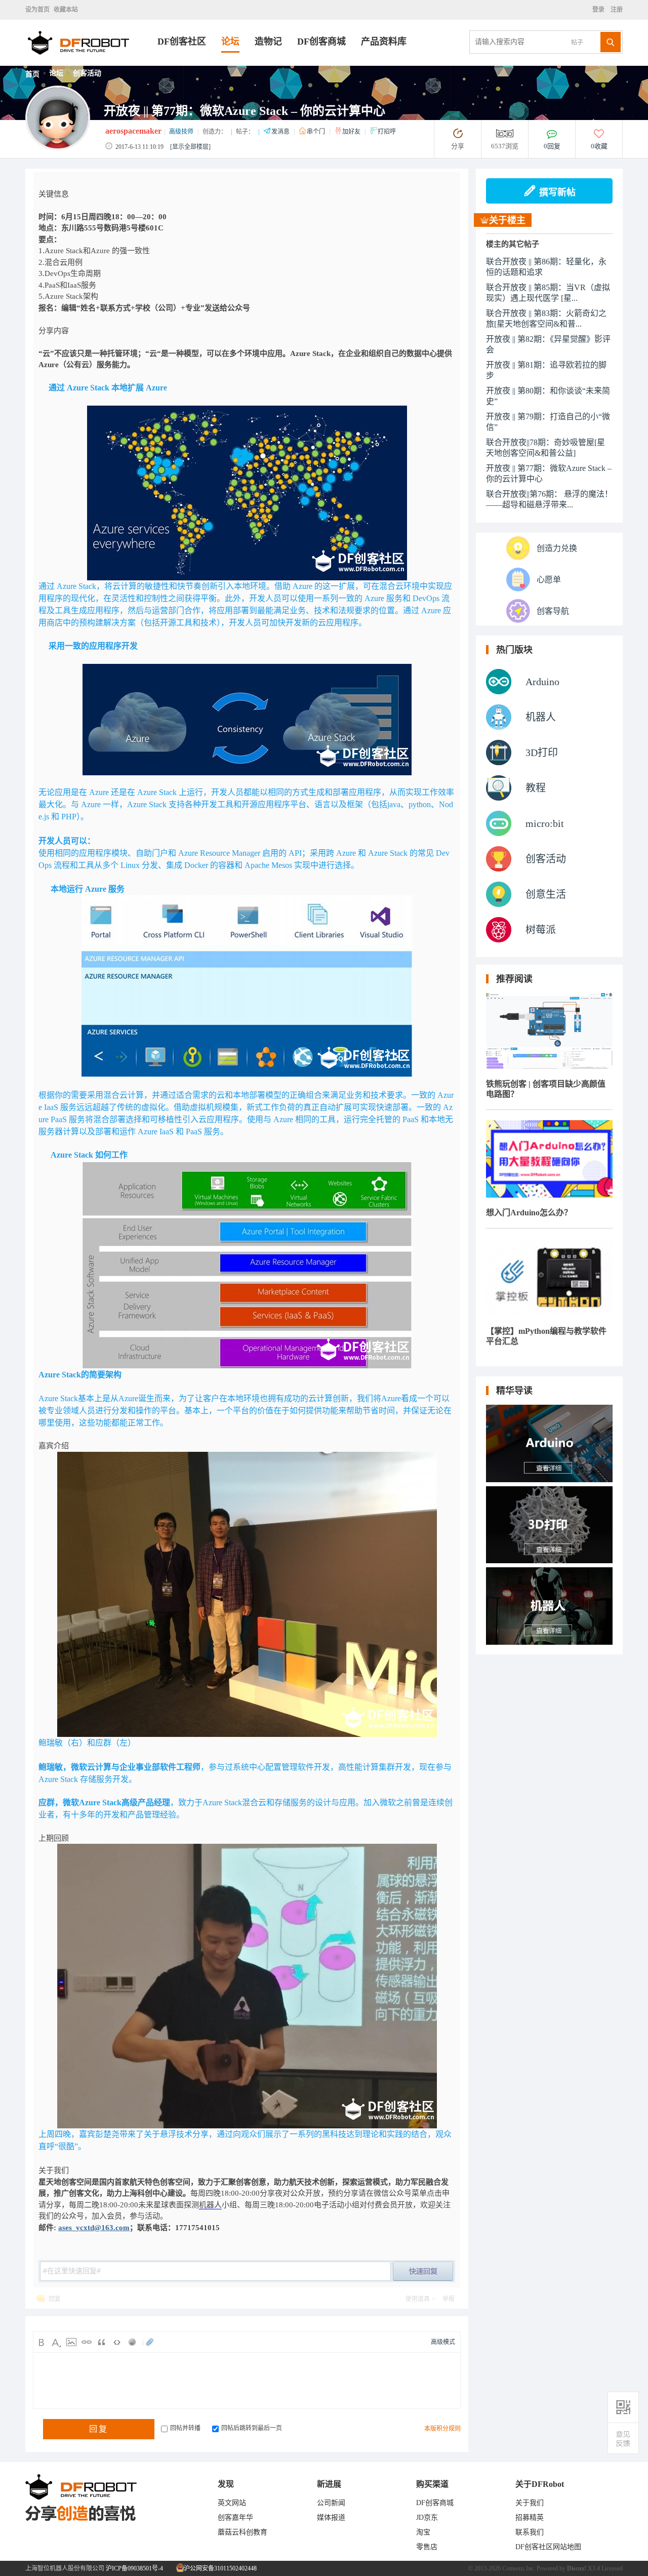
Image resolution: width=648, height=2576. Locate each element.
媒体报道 (331, 2518)
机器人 (210, 2205)
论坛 (230, 42)
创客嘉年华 (235, 2518)
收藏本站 (66, 10)
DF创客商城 (321, 42)
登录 (600, 10)
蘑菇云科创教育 (242, 2532)
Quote (102, 2342)
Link (87, 2342)
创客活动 (87, 73)
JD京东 (427, 2518)
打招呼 (387, 132)
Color (56, 2342)
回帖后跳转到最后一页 (252, 2428)
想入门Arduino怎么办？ (529, 1213)
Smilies (132, 2342)
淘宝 (423, 2532)
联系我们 (530, 2532)
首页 (32, 74)
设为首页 (37, 10)
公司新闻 (331, 2503)
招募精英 (530, 2518)
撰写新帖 (557, 192)
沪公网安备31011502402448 (219, 2568)
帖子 (577, 43)
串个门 (317, 132)
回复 (55, 2299)
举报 (449, 2299)
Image (71, 2342)
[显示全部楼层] (190, 147)
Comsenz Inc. (519, 2568)
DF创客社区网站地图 (548, 2547)
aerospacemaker (133, 131)
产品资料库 (384, 42)
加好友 (352, 132)
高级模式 (443, 2342)
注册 (616, 10)
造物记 (268, 42)
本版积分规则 (442, 2429)
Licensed (612, 2568)
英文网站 (232, 2503)
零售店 (427, 2547)
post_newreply (423, 2271)
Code (117, 2342)
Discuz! (577, 2568)
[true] (611, 42)
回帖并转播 (185, 2428)
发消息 (281, 132)
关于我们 (530, 2503)
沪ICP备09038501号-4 (134, 2568)
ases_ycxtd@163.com (94, 2228)
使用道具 (418, 2299)
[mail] (623, 2439)
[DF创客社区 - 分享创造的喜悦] (91, 63)
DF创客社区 (182, 42)
